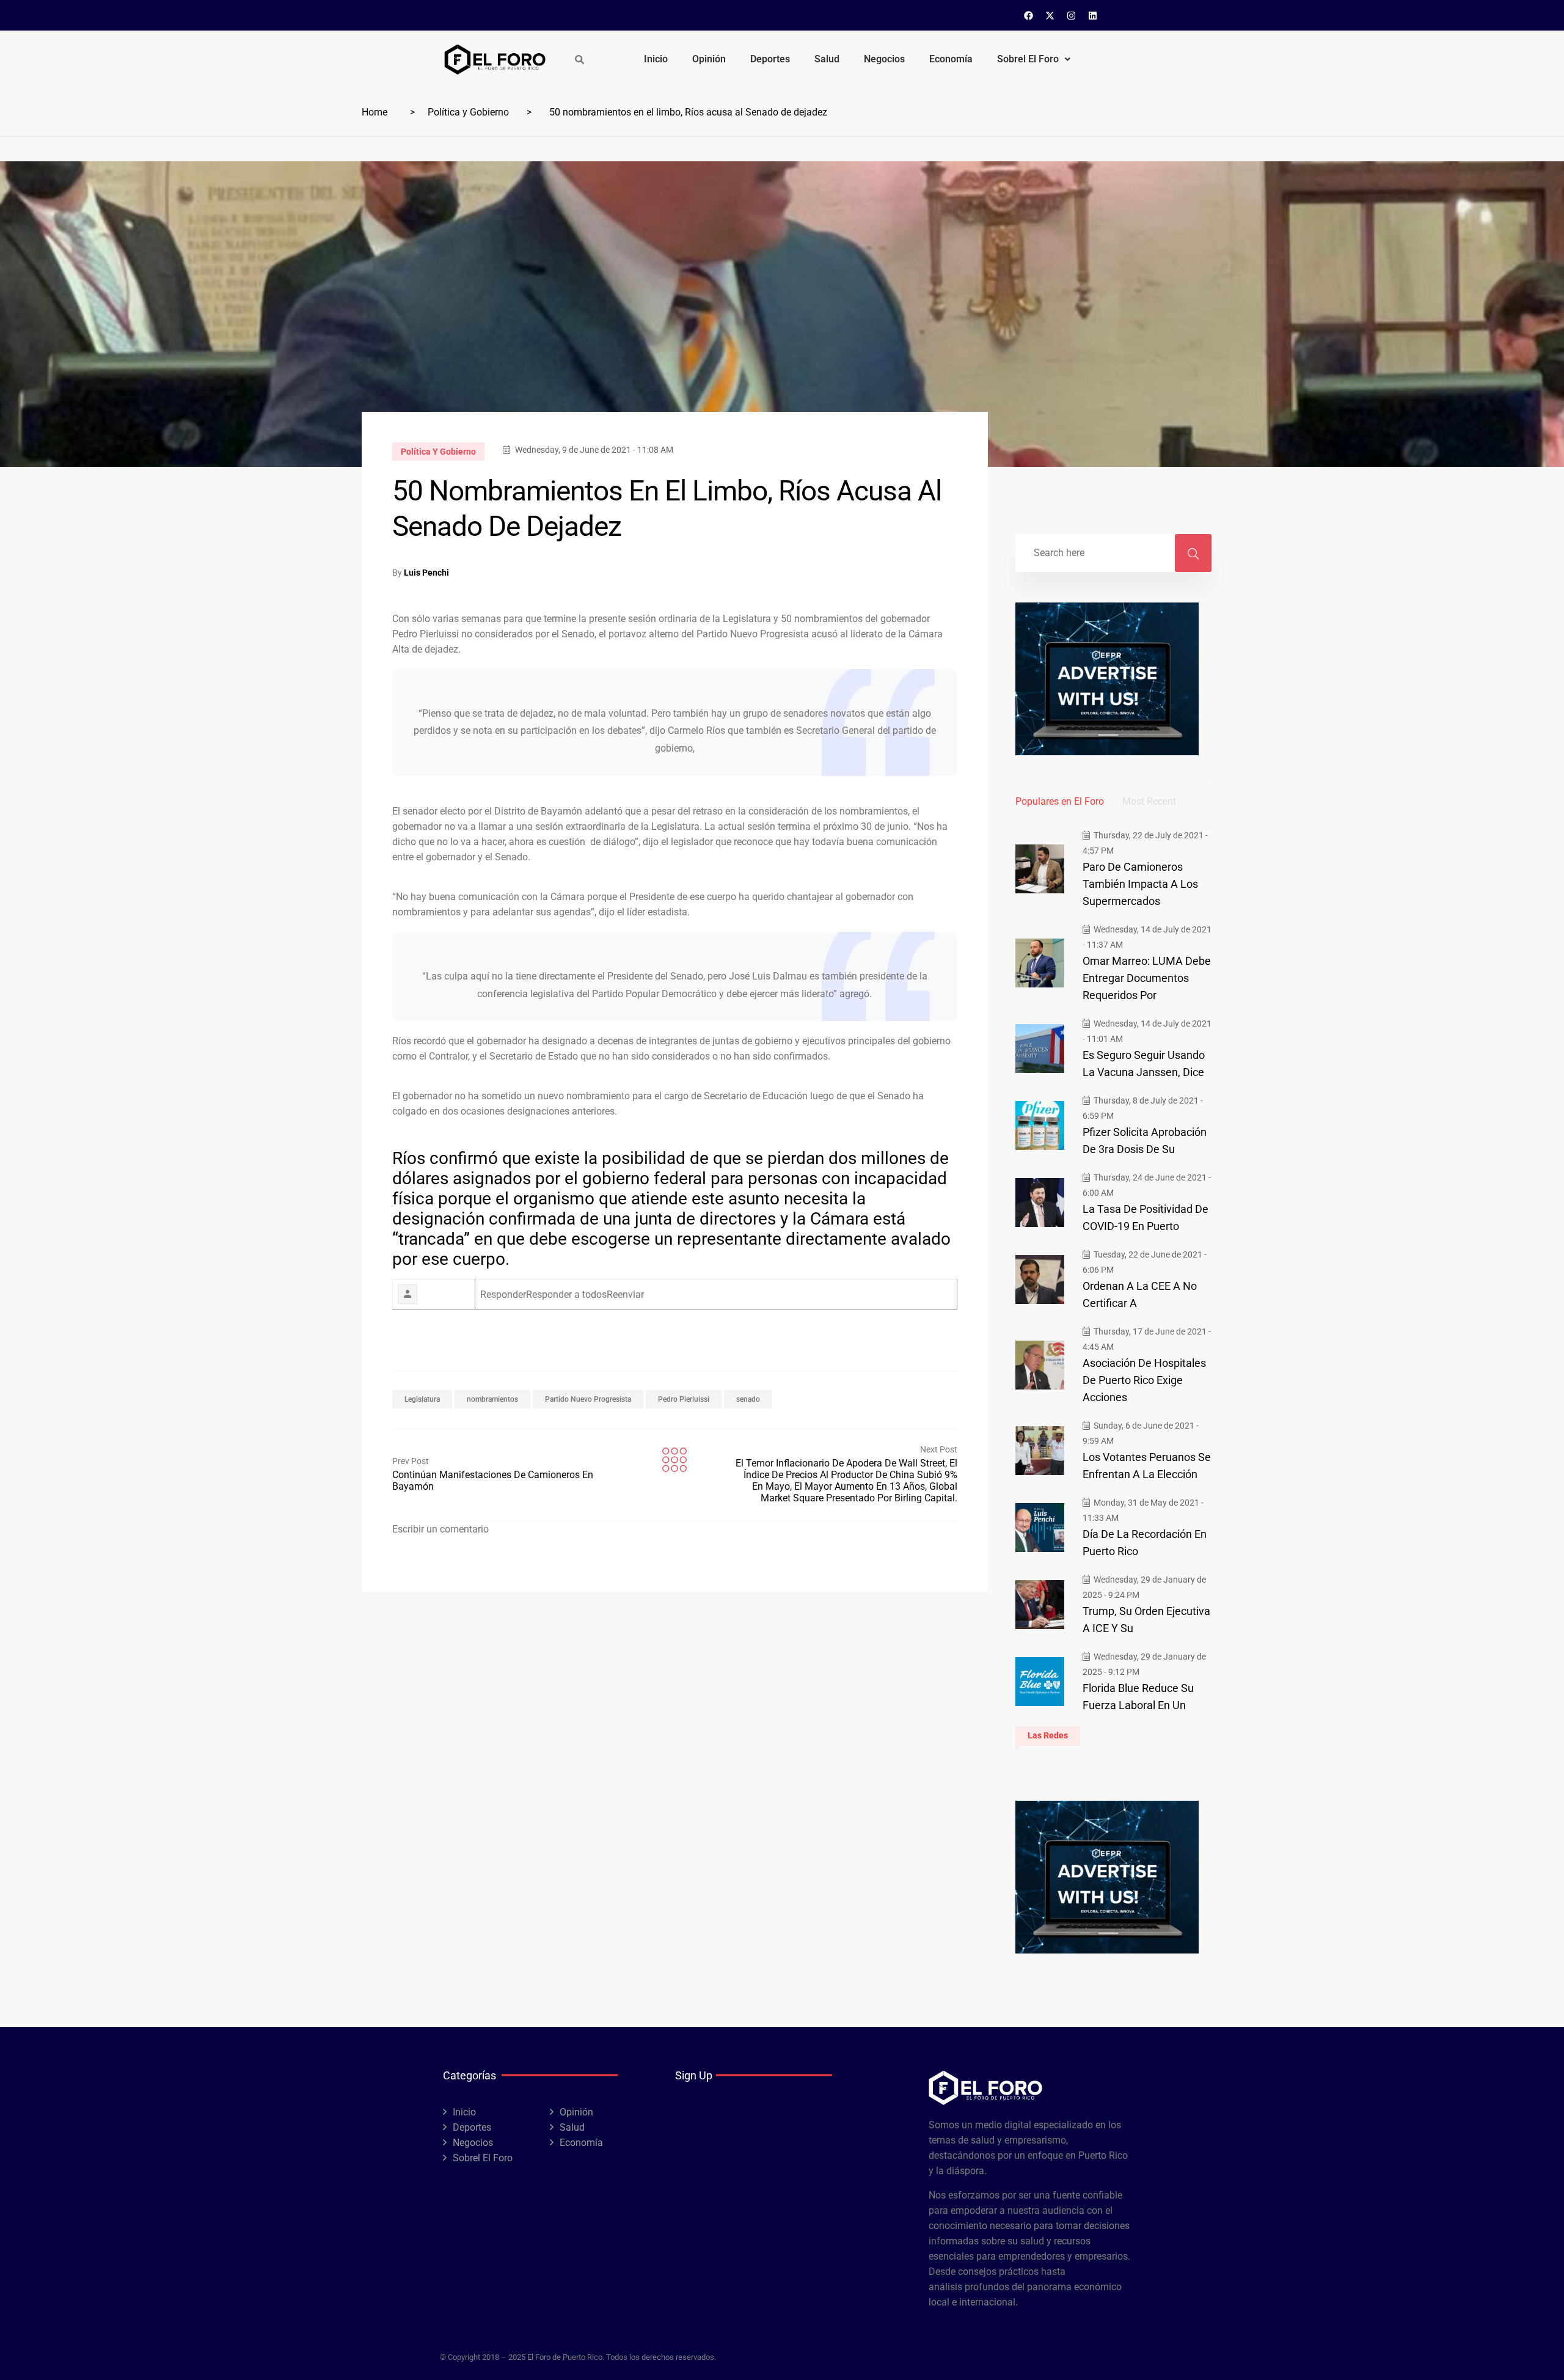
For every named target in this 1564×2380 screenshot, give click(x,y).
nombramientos (492, 1399)
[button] (1034, 59)
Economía (951, 59)
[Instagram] (1072, 15)
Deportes (770, 59)
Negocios (884, 59)
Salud (827, 59)
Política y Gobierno (468, 112)
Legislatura (422, 1399)
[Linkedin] (1093, 15)
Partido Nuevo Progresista (588, 1399)
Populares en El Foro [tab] (1060, 801)
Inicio (656, 59)
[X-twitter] (1050, 15)
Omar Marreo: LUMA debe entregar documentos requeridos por (1147, 978)
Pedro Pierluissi (684, 1399)
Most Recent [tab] (1149, 801)
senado (748, 1399)
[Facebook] (1029, 15)
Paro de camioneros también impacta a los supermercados (1140, 884)
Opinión (709, 59)
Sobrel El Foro (1028, 59)
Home (375, 112)
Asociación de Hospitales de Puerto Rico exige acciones (1144, 1380)
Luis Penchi (426, 573)
